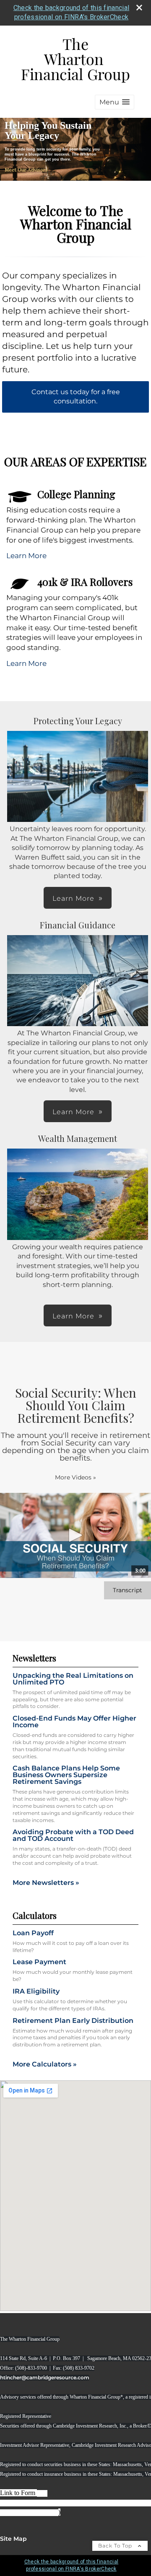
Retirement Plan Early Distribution (73, 2021)
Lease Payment (39, 1962)
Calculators (35, 1915)
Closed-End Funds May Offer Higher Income (74, 1722)
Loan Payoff (33, 1933)
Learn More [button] (73, 898)
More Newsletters (46, 1883)
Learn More (26, 556)
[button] (115, 102)
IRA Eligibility (36, 1991)
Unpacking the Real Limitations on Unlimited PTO (73, 1679)
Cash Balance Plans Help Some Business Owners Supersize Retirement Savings (66, 1775)
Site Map (13, 2539)
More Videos (75, 1477)
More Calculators (45, 2064)
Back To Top (116, 2546)
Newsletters (34, 1658)
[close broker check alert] (139, 8)
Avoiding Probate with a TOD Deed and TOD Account (73, 1835)
